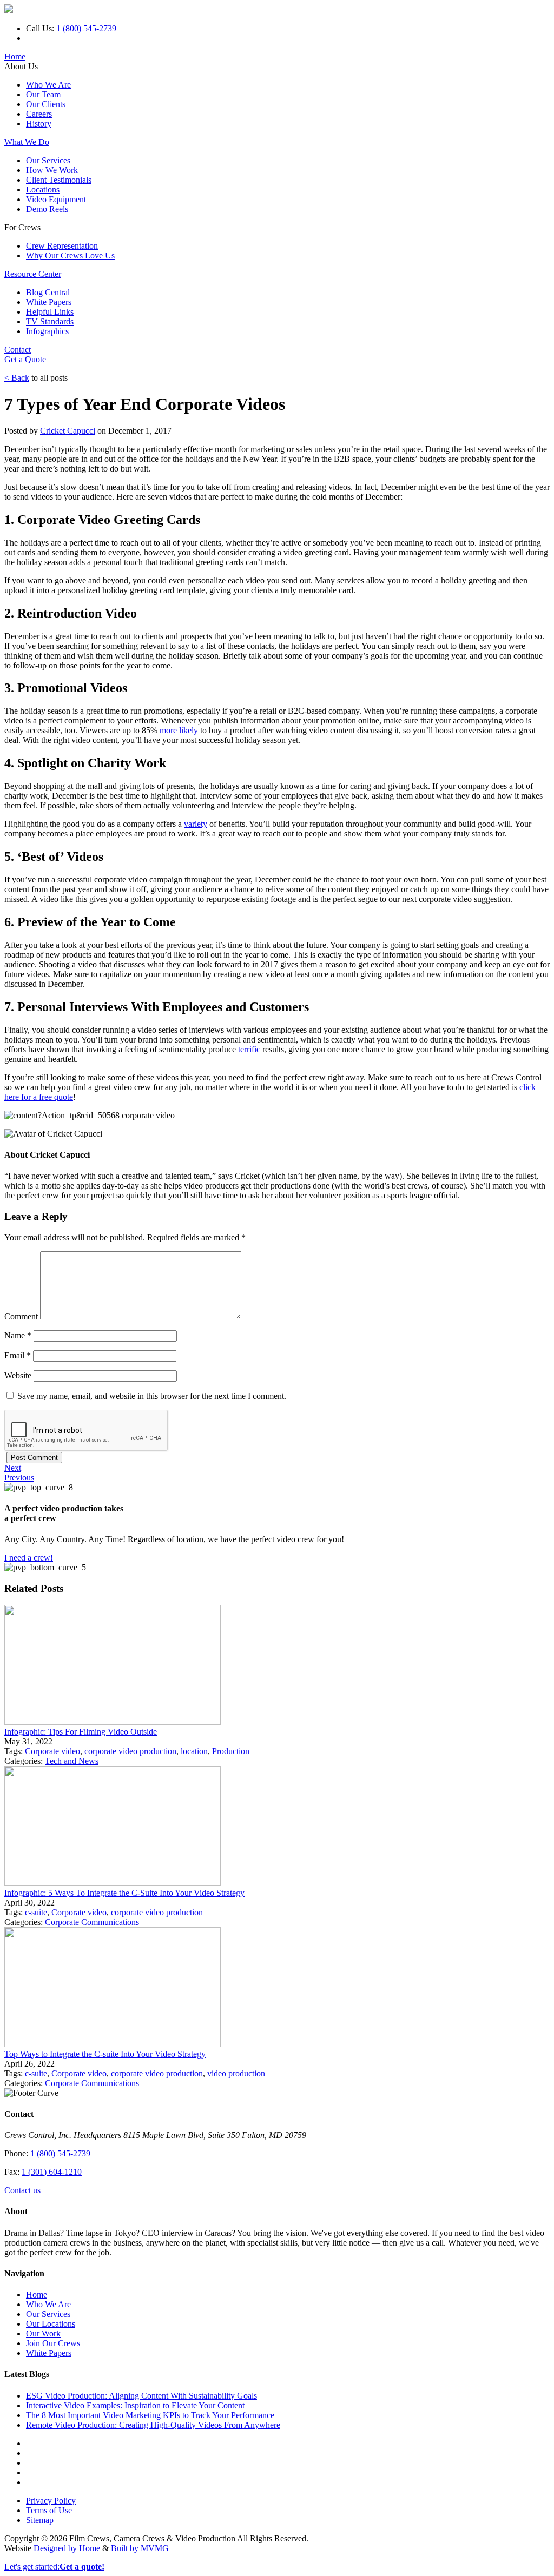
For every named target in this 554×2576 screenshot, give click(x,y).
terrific (249, 1049)
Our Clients (46, 104)
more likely (179, 730)
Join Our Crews (53, 2343)
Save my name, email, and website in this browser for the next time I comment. (152, 1396)
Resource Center (33, 274)
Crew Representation (62, 246)
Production (231, 1751)
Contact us (22, 2190)
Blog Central (48, 292)
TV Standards (50, 321)
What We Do (27, 142)
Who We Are (48, 85)
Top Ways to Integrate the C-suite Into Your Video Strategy (105, 2054)
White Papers (49, 302)
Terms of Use (49, 2510)
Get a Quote (25, 359)
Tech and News (72, 1761)
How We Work (52, 170)
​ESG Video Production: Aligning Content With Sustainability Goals (141, 2396)
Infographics (47, 331)
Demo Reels (47, 209)
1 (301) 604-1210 (52, 2172)
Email (18, 1355)
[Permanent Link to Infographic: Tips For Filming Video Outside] (113, 1722)
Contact (18, 350)
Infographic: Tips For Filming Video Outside (81, 1732)
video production (236, 2073)
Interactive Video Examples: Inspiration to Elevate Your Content (135, 2405)
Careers (39, 114)
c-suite (36, 1912)
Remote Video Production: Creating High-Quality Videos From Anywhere (153, 2425)
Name (18, 1335)
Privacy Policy (51, 2501)
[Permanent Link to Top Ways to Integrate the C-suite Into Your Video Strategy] (113, 2044)
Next (13, 1468)
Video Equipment (56, 199)
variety (196, 824)
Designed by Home (67, 2548)
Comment (21, 1316)
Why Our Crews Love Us (70, 255)
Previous (19, 1478)
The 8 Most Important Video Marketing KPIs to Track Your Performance (150, 2415)
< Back (17, 378)
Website (18, 1375)
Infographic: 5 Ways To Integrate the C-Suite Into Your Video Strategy (124, 1893)
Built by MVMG (140, 2548)
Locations (43, 190)
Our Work (43, 2333)
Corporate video (52, 1751)
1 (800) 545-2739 (86, 28)
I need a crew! (29, 1558)
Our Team (43, 94)
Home (15, 57)
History (39, 124)
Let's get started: (54, 2567)
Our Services (48, 160)
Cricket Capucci (68, 431)
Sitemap (40, 2520)
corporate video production (130, 1751)
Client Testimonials (59, 180)
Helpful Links (50, 312)
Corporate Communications (92, 1922)
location (194, 1751)
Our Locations (51, 2324)
